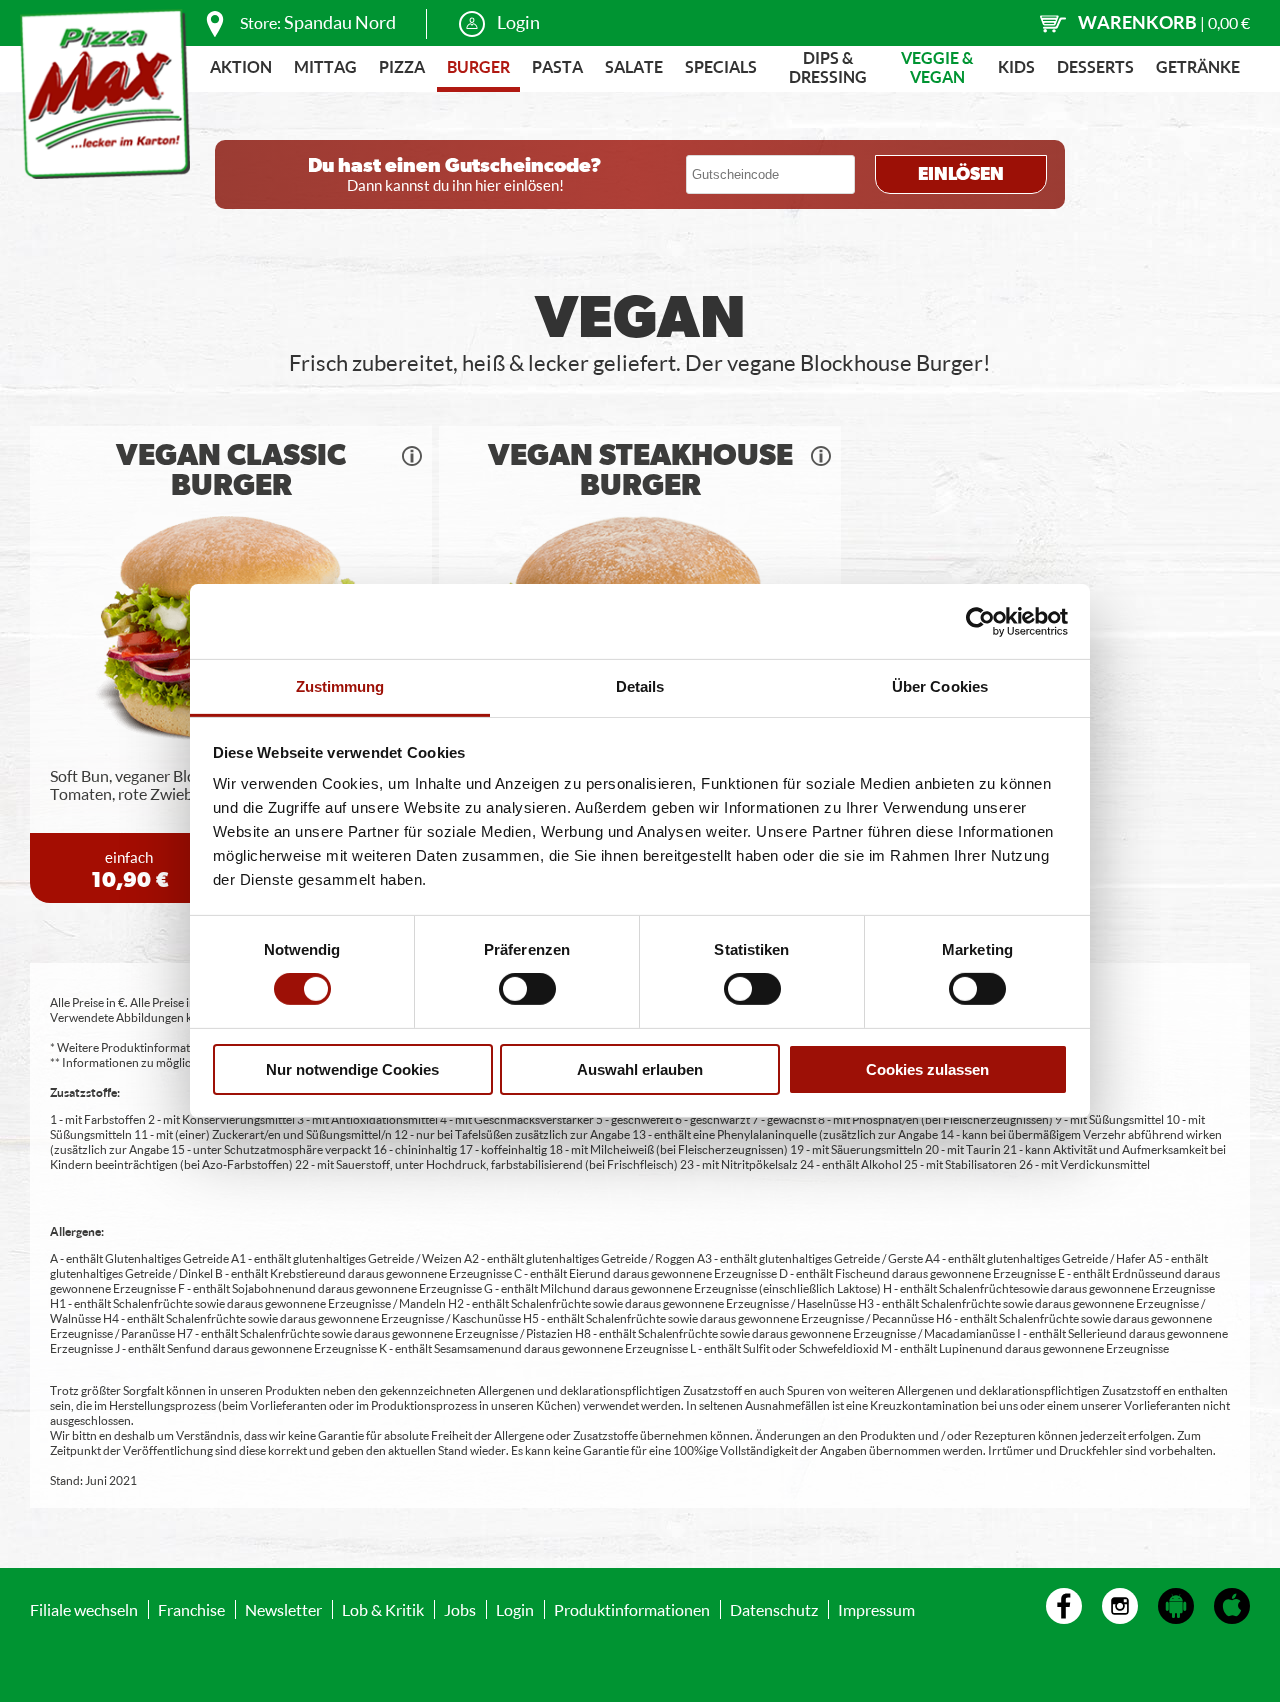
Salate (634, 66)
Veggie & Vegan (937, 67)
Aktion (241, 66)
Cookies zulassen (927, 1069)
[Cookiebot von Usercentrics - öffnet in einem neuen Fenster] (980, 621)
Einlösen (961, 175)
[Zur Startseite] (105, 94)
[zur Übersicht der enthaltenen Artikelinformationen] (412, 456)
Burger (478, 66)
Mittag (325, 66)
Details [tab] (640, 686)
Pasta (557, 66)
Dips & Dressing (828, 67)
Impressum (876, 1609)
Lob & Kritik (383, 1609)
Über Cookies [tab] (940, 686)
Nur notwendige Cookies (352, 1069)
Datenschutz (774, 1609)
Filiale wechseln (84, 1609)
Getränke (1198, 66)
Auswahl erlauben (640, 1069)
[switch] (527, 989)
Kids (1016, 66)
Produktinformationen (632, 1609)
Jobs (460, 1609)
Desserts (1095, 66)
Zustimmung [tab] (340, 686)
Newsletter (283, 1609)
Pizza (402, 66)
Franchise (191, 1609)
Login (518, 22)
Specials (721, 66)
